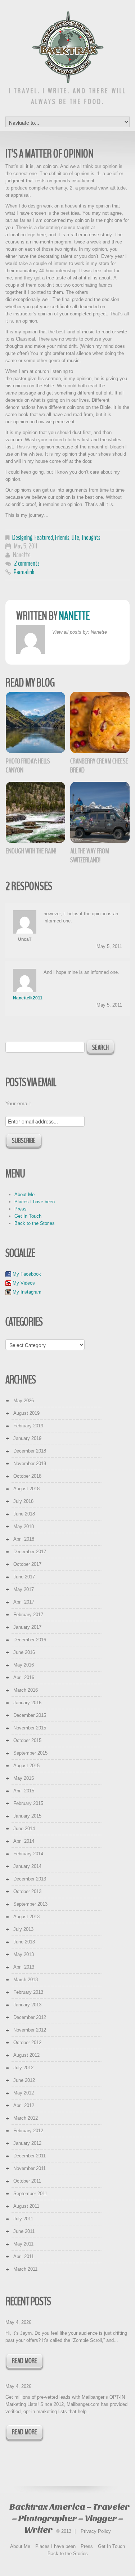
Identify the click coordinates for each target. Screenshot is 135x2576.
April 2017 (24, 1602)
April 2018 (24, 1539)
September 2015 (30, 1753)
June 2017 (24, 1577)
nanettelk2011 (28, 998)
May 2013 (24, 1954)
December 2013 (30, 1879)
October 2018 (27, 1476)
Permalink (24, 572)
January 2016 (27, 1703)
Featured (44, 537)
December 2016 (30, 1640)
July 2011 (23, 2219)
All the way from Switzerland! (90, 856)
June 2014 (24, 1829)
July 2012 (23, 2068)
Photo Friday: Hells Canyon (28, 766)
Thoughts (91, 537)
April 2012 (24, 2105)
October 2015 (27, 1740)
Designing (22, 537)
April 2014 (24, 1841)
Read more (24, 2361)
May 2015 (24, 1778)
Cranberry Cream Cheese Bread (99, 766)
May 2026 (24, 1401)
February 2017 (28, 1615)
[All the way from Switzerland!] (100, 812)
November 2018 (30, 1463)
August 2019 (26, 1413)
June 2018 (24, 1514)
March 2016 (26, 1690)
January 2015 (27, 1816)
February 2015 (28, 1803)
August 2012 (26, 2055)
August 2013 (26, 1917)
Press (21, 1209)
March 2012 (26, 2118)
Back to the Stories (35, 1223)
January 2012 (27, 2143)
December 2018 (30, 1451)
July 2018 (23, 1501)
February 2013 (28, 1992)
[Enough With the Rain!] (35, 812)
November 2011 (30, 2168)
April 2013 (24, 1967)
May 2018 (24, 1526)
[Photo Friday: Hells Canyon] (35, 722)
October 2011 (27, 2181)
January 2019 (27, 1438)
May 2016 (24, 1665)
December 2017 (30, 1552)
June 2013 (24, 1942)
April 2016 (24, 1677)
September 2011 (30, 2194)
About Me (24, 1194)
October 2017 (27, 1564)
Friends (62, 537)
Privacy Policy (96, 2531)
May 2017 (24, 1589)
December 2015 (30, 1715)
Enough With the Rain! (31, 851)
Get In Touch (28, 1216)
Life (75, 537)
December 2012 (30, 2017)
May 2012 (24, 2093)
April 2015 (24, 1791)
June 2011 (24, 2231)
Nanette (22, 555)
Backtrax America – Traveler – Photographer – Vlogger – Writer (69, 2518)
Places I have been (35, 1202)
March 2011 (25, 2269)
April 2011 (24, 2256)
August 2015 (26, 1766)
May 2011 (23, 2244)
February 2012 (28, 2131)
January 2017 (27, 1627)
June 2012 (24, 2080)
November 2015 (30, 1728)
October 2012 (27, 2042)
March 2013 (26, 1980)
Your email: (18, 1103)
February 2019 (28, 1426)
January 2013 (27, 2005)
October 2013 (27, 1891)
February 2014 (28, 1854)
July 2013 (23, 1929)
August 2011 (26, 2206)
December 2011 (30, 2156)
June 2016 (24, 1652)
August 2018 (26, 1489)
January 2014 (27, 1866)
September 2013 (30, 1904)
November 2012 (30, 2030)
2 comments (27, 563)
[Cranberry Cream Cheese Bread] (100, 722)
